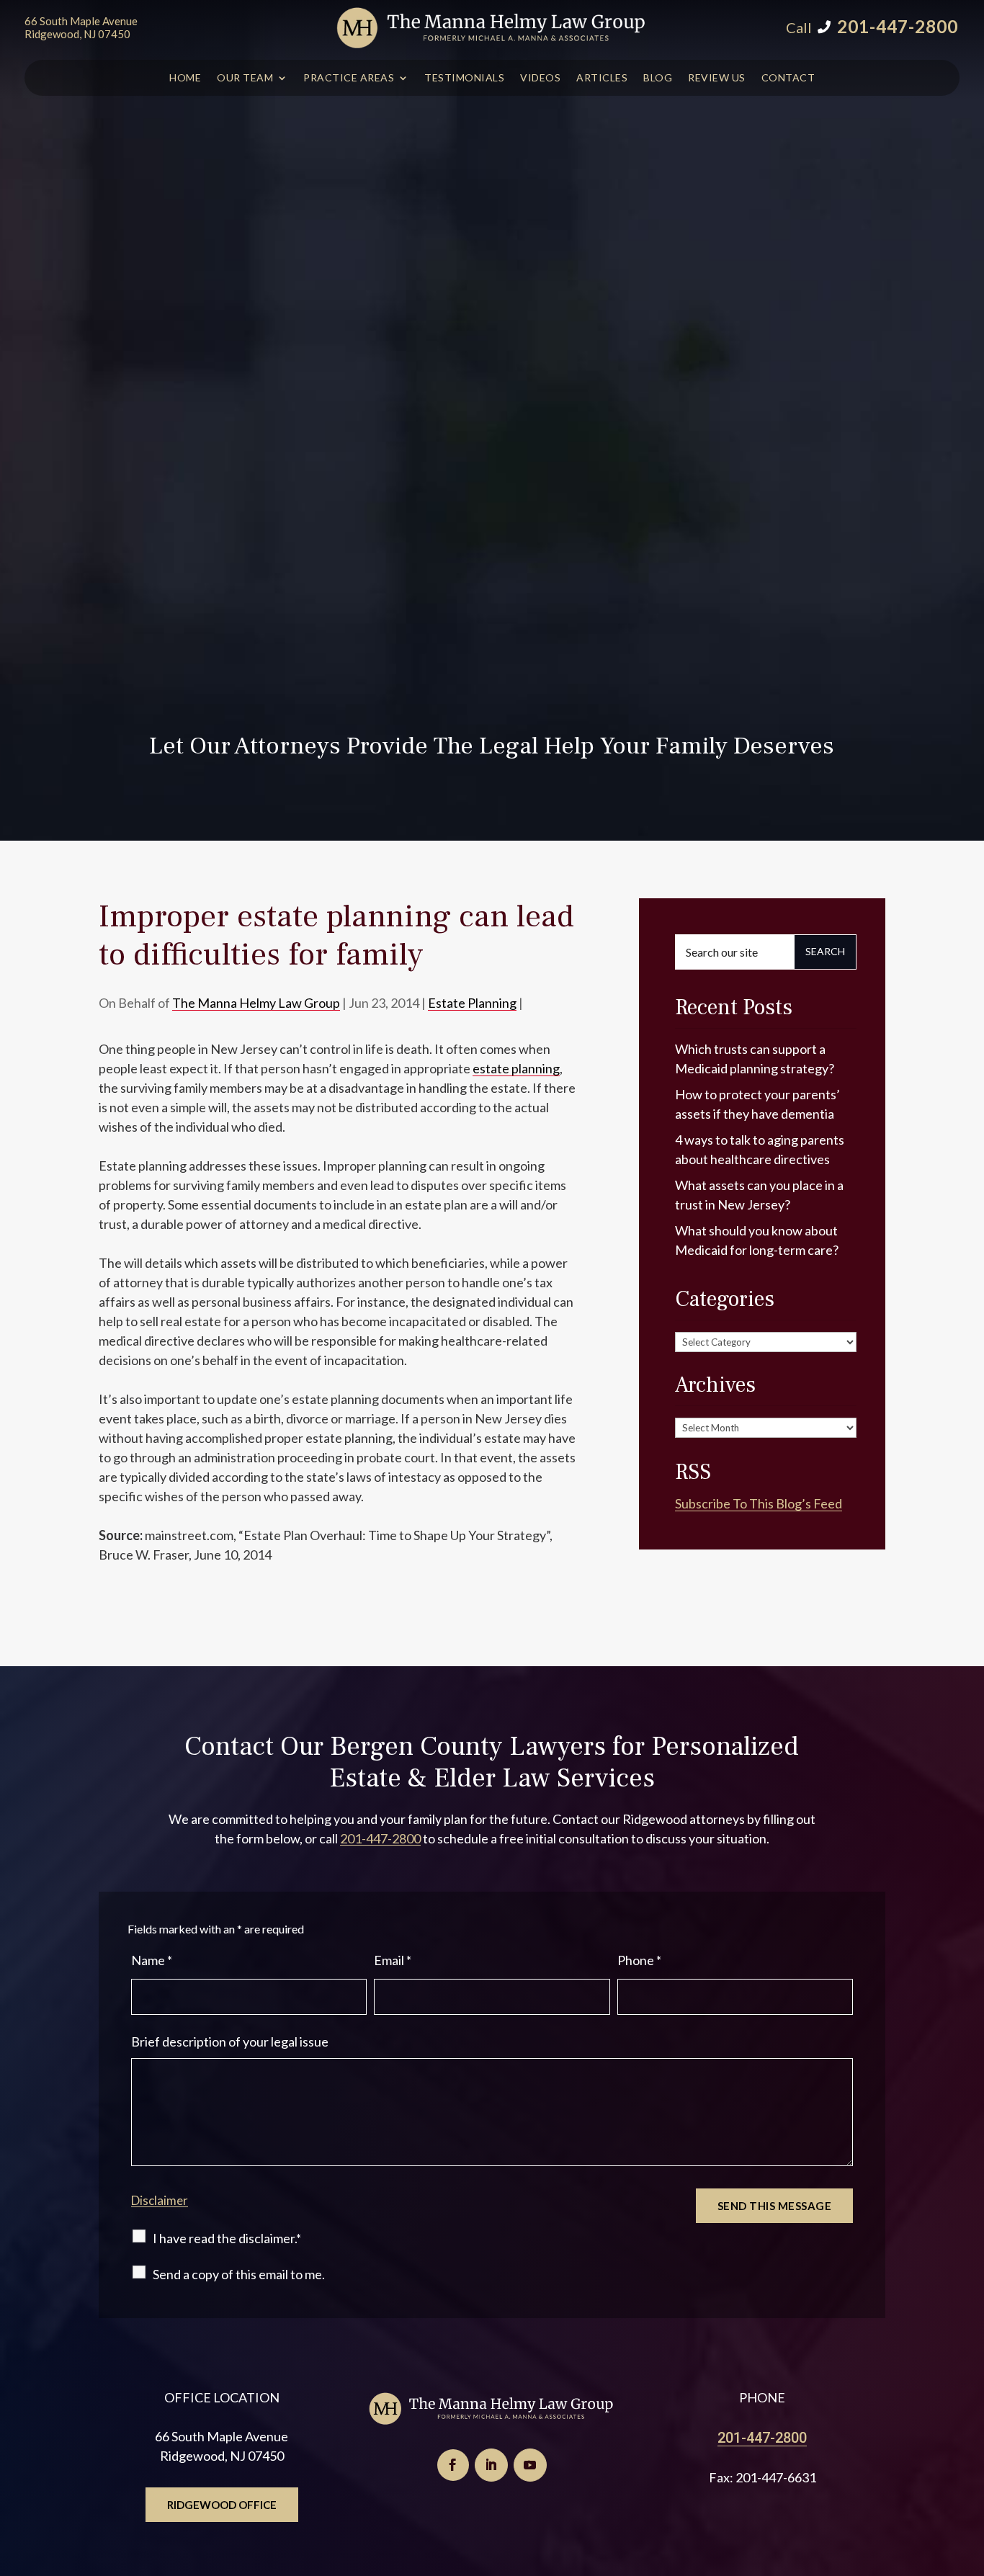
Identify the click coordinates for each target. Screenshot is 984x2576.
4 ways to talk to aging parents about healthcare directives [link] (760, 1149)
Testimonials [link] (464, 78)
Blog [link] (658, 78)
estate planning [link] (516, 1068)
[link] (492, 28)
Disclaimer (160, 2200)
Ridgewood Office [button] (222, 2505)
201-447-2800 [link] (898, 26)
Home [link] (185, 78)
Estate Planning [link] (472, 1003)
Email (393, 1960)
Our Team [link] (245, 78)
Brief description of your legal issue (230, 2041)
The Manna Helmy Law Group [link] (256, 1003)
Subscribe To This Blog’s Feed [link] (759, 1503)
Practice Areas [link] (349, 78)
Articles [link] (602, 78)
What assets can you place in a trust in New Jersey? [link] (759, 1195)
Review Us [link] (717, 78)
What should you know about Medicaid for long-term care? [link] (757, 1240)
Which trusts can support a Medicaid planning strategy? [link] (755, 1059)
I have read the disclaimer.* (227, 2238)
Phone (639, 1960)
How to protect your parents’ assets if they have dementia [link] (757, 1104)
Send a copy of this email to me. (239, 2274)
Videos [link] (540, 78)
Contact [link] (788, 78)
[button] (453, 2465)
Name (152, 1960)
